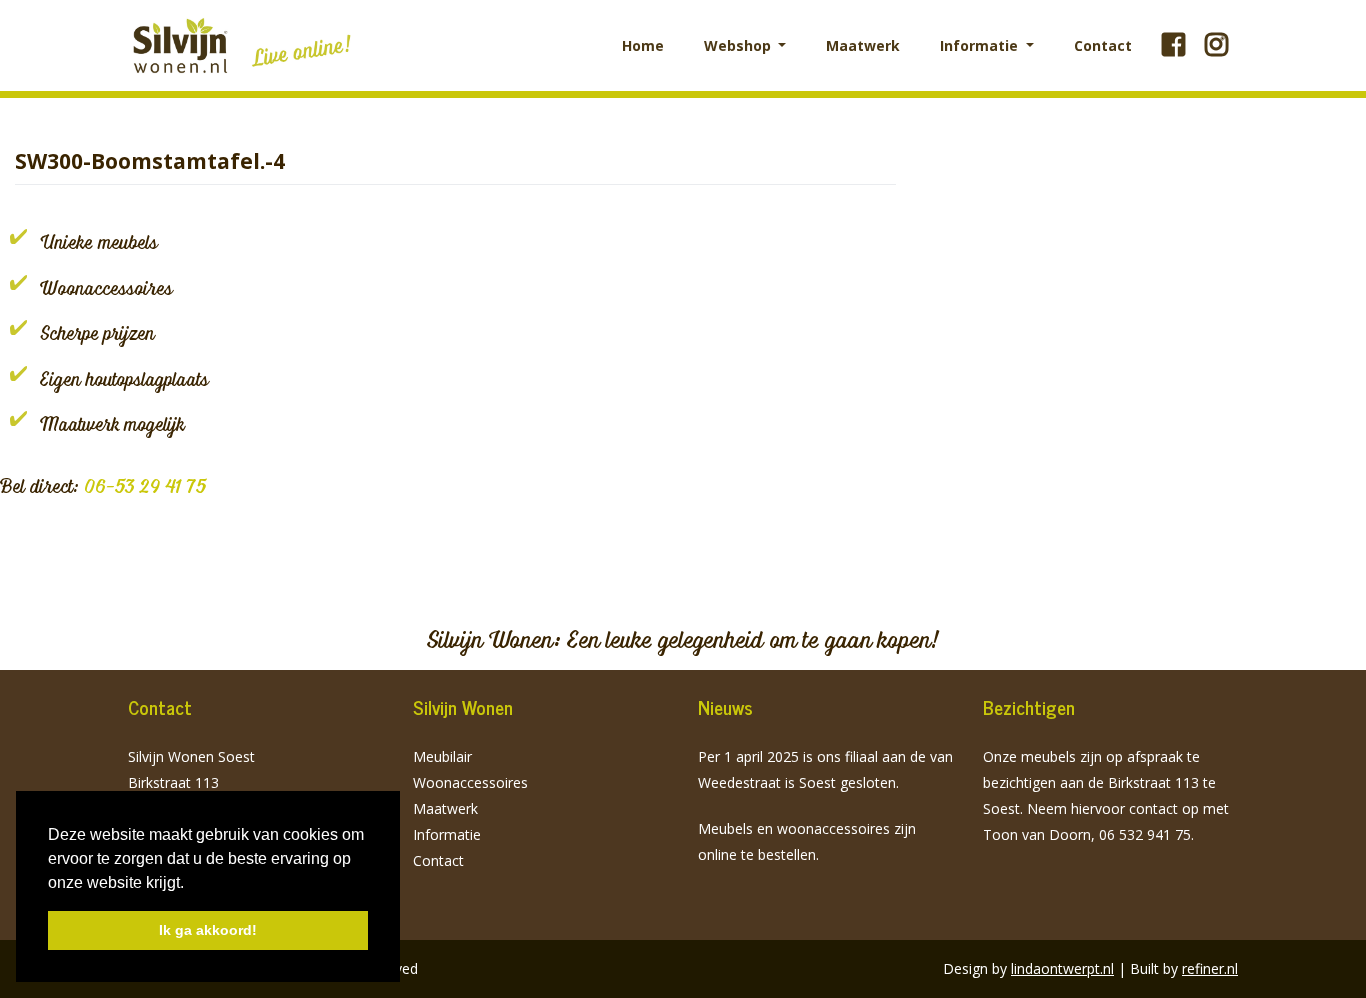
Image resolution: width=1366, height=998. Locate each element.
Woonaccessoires (470, 782)
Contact (1103, 45)
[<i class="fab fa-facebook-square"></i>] (1173, 44)
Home (643, 45)
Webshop (739, 45)
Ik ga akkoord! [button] (208, 930)
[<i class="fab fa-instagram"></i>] (1216, 44)
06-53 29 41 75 (145, 485)
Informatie (981, 45)
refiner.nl (1210, 968)
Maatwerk (863, 45)
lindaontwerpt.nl (1062, 968)
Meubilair (442, 756)
